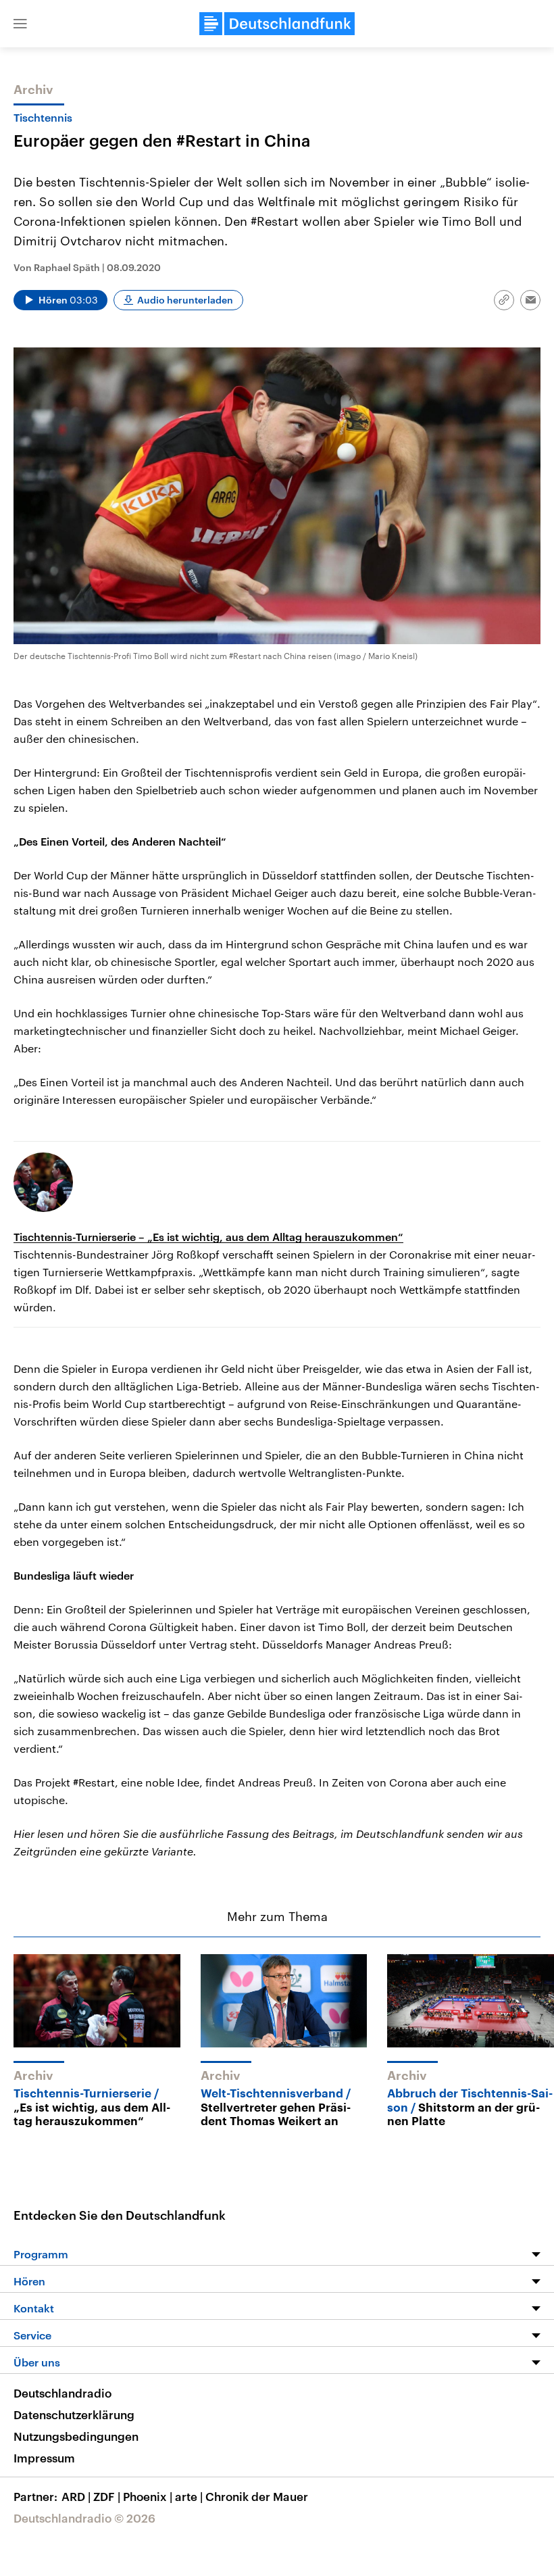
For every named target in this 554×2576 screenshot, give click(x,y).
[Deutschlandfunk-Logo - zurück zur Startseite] (277, 24)
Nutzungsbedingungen (76, 2436)
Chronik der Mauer (257, 2496)
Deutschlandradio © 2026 (84, 2518)
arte (189, 2496)
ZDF (107, 2496)
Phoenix (148, 2496)
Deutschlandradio (62, 2393)
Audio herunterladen (185, 300)
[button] (20, 24)
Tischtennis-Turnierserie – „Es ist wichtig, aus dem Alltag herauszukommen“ (208, 1237)
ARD (76, 2496)
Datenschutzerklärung (74, 2414)
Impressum (44, 2458)
